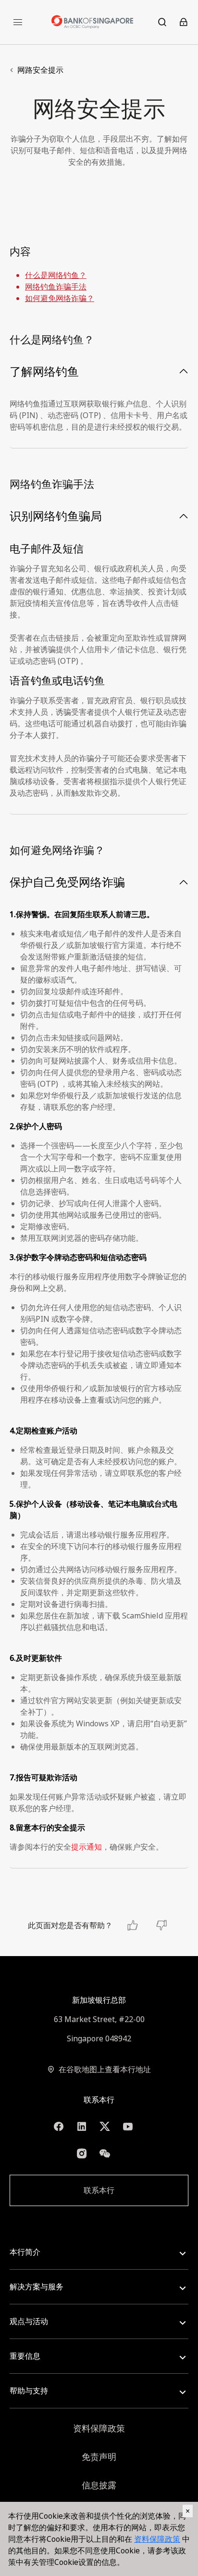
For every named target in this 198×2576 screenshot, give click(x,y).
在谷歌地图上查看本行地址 (105, 2069)
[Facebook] (59, 2127)
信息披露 (99, 2485)
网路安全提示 (40, 70)
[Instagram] (82, 2154)
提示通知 (87, 1847)
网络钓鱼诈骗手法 (56, 287)
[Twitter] (105, 2127)
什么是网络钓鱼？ (56, 275)
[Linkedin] (82, 2127)
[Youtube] (128, 2127)
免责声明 (99, 2457)
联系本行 (99, 2190)
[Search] (162, 22)
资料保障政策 (99, 2428)
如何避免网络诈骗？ (60, 298)
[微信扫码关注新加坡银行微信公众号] (105, 2154)
